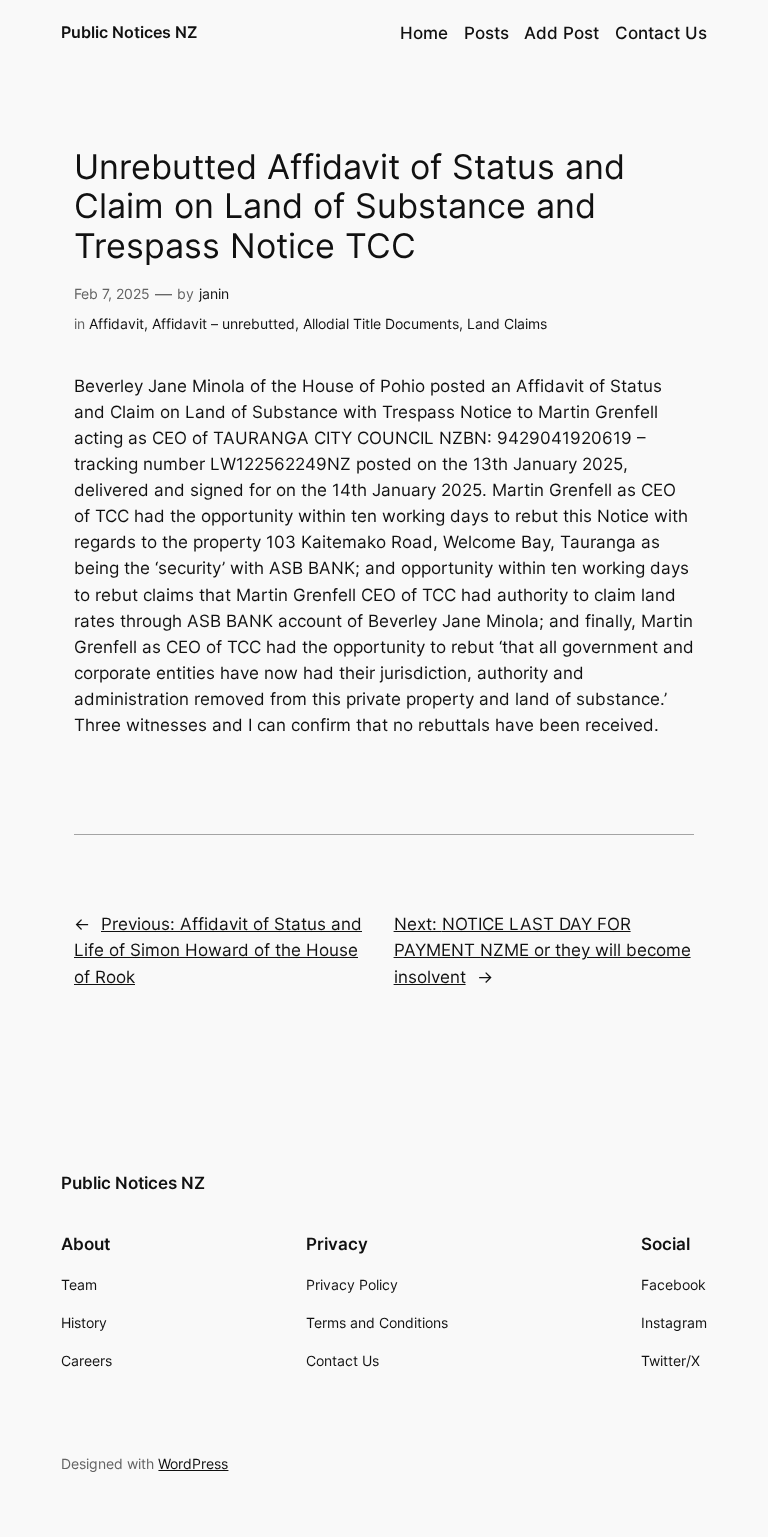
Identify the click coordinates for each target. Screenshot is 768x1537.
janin (214, 293)
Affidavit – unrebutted (223, 323)
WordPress (193, 1463)
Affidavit (116, 323)
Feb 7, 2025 (112, 293)
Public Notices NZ (129, 32)
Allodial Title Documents (381, 323)
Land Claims (507, 323)
